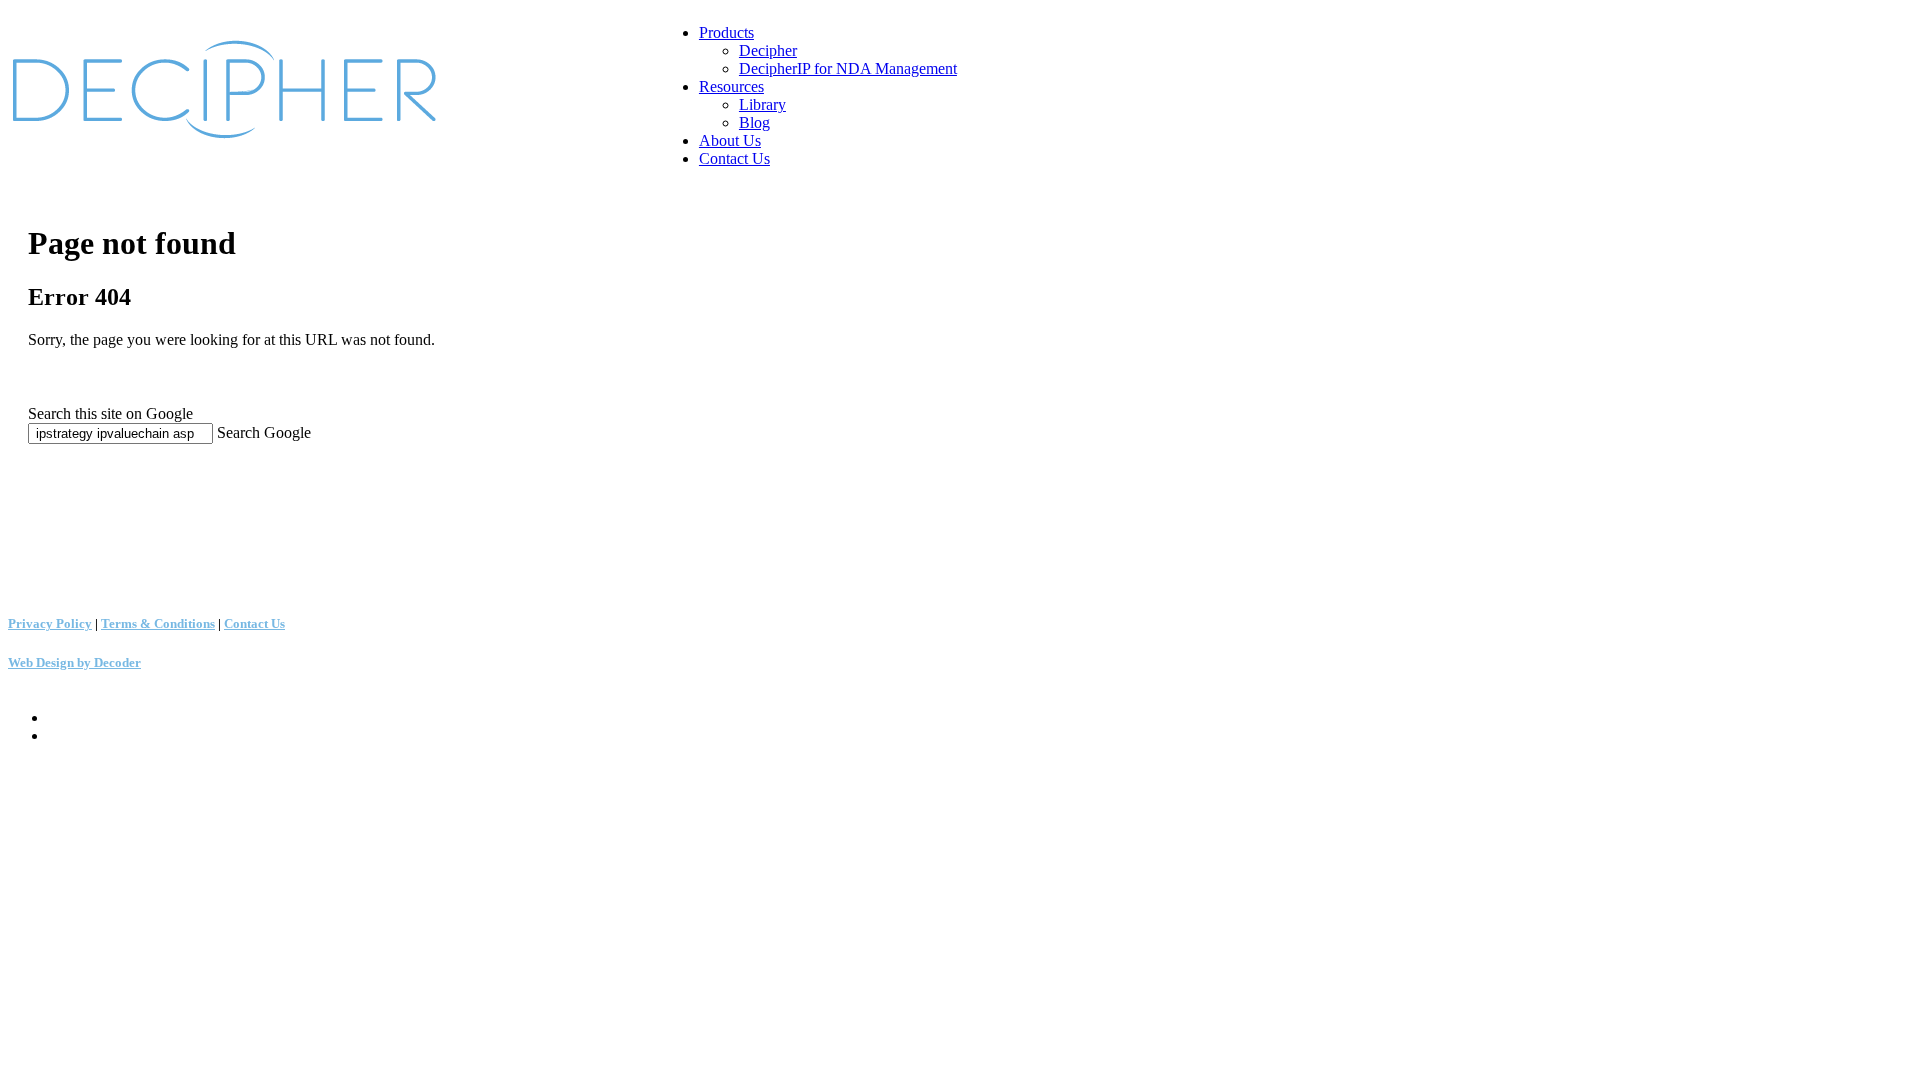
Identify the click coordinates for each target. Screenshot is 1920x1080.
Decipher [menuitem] (768, 50)
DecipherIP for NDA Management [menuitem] (848, 68)
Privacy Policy (50, 623)
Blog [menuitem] (754, 122)
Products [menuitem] (726, 32)
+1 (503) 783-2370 (59, 493)
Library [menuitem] (762, 104)
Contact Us (254, 623)
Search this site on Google (110, 413)
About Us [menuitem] (730, 140)
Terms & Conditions (158, 623)
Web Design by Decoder (74, 662)
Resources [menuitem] (731, 86)
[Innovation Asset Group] (233, 141)
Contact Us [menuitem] (734, 158)
